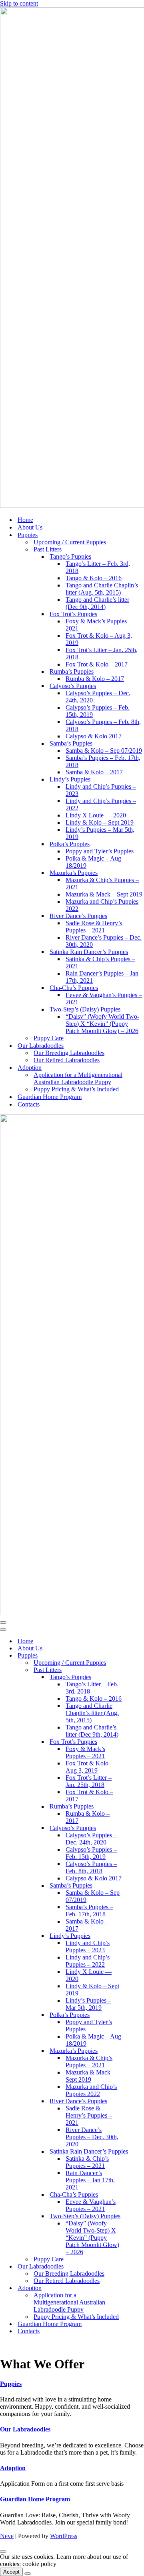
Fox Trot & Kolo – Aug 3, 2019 (99, 639)
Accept (11, 2572)
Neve (7, 2536)
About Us (30, 527)
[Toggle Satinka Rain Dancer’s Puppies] (140, 2152)
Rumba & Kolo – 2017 (95, 679)
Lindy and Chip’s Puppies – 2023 (101, 790)
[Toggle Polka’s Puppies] (140, 2015)
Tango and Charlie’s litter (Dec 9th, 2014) (97, 603)
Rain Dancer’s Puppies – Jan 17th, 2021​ (102, 977)
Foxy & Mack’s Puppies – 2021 (99, 625)
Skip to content (19, 3)
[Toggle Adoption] (140, 2288)
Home (25, 520)
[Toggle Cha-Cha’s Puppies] (140, 2195)
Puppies (11, 2384)
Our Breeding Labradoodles (69, 1053)
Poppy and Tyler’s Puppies (100, 851)
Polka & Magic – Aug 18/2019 (93, 862)
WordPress (64, 2536)
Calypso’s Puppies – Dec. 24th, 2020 (98, 697)
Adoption (13, 2468)
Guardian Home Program (50, 1097)
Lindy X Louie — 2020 (96, 815)
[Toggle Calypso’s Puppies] (140, 1828)
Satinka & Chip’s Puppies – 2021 (100, 963)
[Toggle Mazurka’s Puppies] (140, 2051)
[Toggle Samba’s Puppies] (140, 1886)
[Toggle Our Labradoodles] (140, 2267)
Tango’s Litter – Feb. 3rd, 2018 (98, 567)
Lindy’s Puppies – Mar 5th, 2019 (100, 833)
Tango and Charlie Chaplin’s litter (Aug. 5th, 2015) (102, 589)
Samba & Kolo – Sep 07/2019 (104, 751)
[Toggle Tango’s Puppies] (140, 1677)
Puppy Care (49, 1038)
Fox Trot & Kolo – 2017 (97, 664)
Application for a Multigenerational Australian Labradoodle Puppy (78, 1078)
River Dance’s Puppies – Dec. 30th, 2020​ (104, 941)
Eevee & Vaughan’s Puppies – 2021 (104, 998)
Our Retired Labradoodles (67, 1060)
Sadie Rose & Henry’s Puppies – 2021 (94, 927)
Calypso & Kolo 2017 (94, 736)
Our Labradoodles (25, 2429)
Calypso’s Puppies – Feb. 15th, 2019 (98, 711)
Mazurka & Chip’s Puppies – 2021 (102, 883)
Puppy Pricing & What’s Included (76, 1089)
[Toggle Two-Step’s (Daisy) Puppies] (140, 2216)
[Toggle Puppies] (140, 1656)
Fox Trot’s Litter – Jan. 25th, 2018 (102, 653)
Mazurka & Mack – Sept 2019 (104, 894)
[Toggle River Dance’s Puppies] (140, 2101)
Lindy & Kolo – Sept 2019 (100, 822)
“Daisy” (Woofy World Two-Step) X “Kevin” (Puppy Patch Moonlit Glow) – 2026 (102, 1024)
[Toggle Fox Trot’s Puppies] (140, 1742)
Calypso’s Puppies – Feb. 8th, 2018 (103, 725)
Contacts (29, 1104)
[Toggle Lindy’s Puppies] (140, 1936)
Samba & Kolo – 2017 (94, 772)
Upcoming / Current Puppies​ (70, 542)
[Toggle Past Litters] (140, 1670)
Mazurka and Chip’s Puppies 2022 (102, 905)
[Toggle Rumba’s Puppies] (140, 1807)
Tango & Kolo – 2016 (94, 578)
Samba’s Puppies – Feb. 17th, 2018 (103, 761)
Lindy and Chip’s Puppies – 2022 (101, 804)
